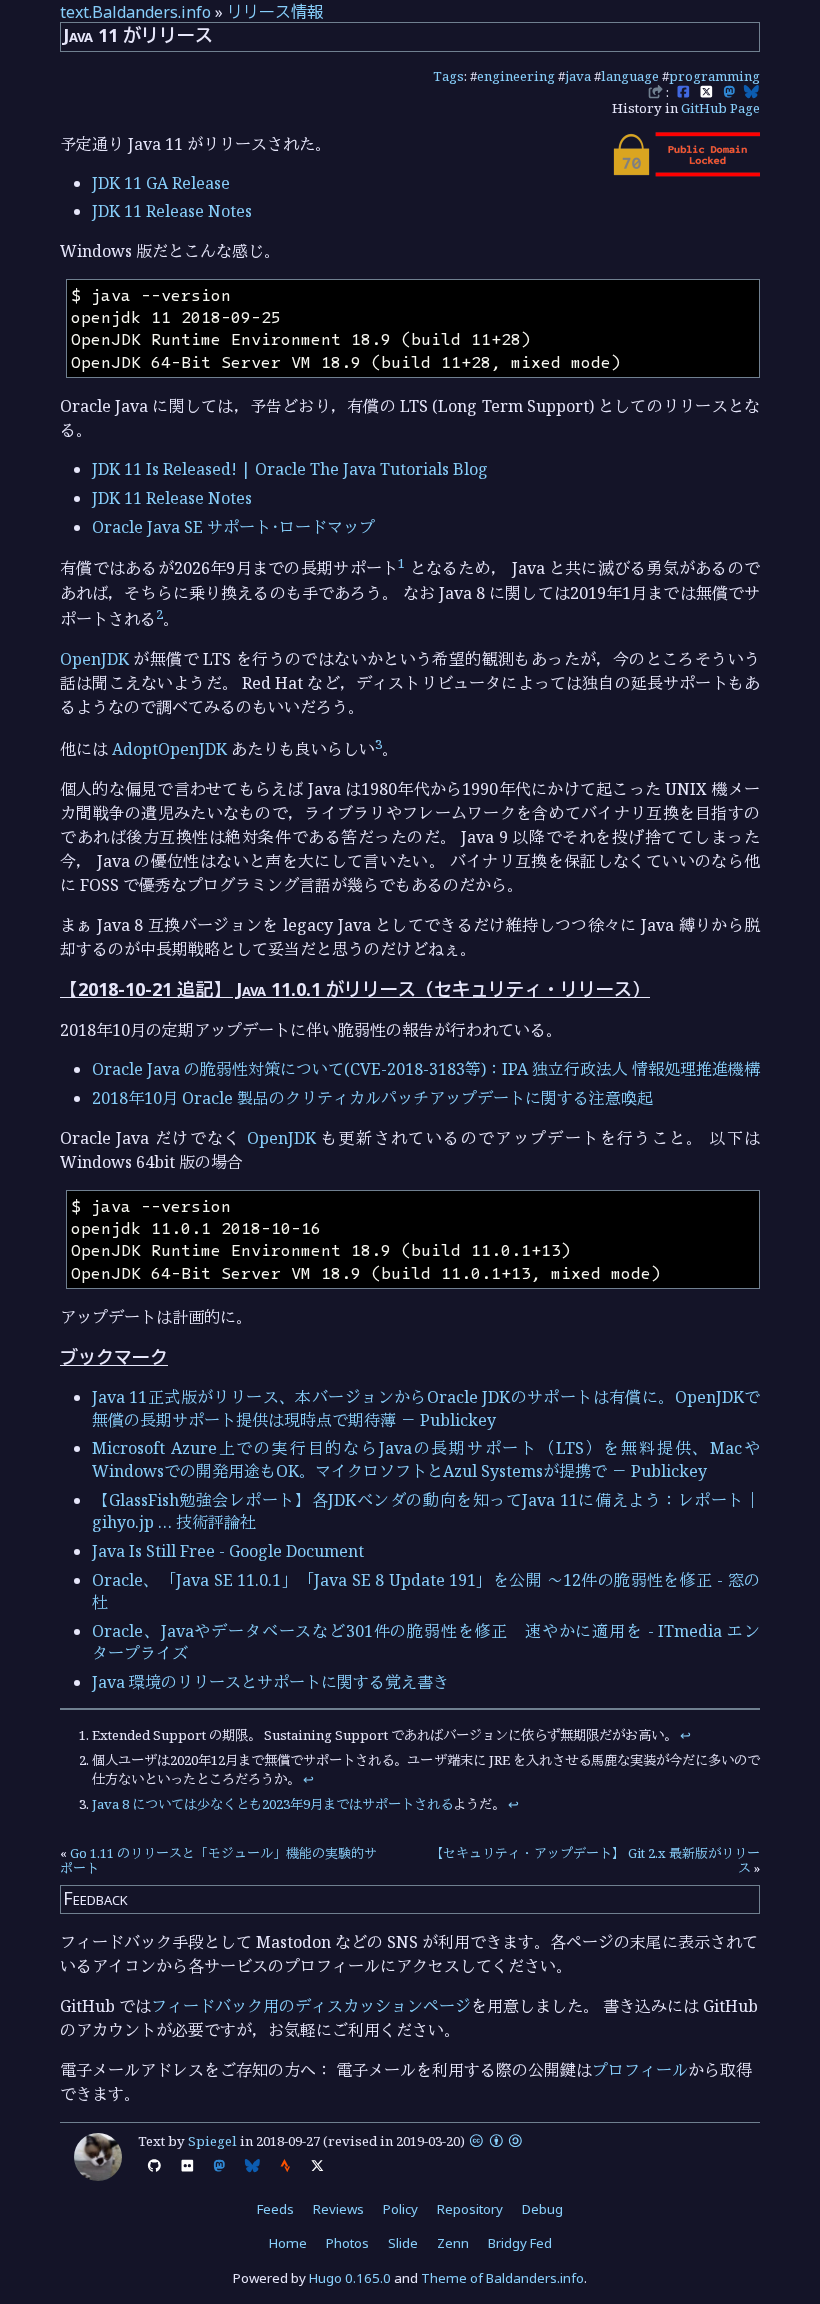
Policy (400, 2209)
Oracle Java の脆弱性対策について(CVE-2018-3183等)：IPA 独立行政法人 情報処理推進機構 (426, 1069)
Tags (448, 76)
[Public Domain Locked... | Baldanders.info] (685, 171)
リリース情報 (275, 12)
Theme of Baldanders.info (502, 2278)
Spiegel (212, 2141)
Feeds (275, 2209)
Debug (542, 2209)
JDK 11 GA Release (161, 183)
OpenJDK (94, 659)
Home (288, 2243)
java (578, 76)
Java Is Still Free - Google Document (228, 1551)
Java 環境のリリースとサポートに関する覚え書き (270, 1682)
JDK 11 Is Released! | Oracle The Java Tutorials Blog (290, 469)
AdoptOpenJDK (169, 749)
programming (714, 76)
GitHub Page (720, 108)
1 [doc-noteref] (401, 563)
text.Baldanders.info (135, 12)
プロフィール (640, 2070)
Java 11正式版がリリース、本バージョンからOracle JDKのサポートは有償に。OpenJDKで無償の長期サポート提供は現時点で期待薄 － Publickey (426, 1408)
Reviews (338, 2209)
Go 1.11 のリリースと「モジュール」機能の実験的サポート (218, 1861)
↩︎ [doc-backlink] (685, 1735)
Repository (470, 2209)
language (630, 76)
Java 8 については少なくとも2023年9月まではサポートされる (272, 1804)
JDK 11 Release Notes (172, 211)
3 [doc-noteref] (378, 744)
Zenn (453, 2243)
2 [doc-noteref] (159, 614)
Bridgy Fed (520, 2243)
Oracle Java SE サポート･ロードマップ (233, 527)
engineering (516, 76)
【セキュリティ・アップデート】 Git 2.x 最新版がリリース (595, 1861)
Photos (347, 2243)
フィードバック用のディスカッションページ (311, 2006)
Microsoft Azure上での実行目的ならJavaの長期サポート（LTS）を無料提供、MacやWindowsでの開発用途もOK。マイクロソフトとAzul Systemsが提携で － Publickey (426, 1459)
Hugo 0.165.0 (350, 2278)
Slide (403, 2243)
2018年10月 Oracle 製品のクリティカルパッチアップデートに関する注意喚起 (372, 1098)
